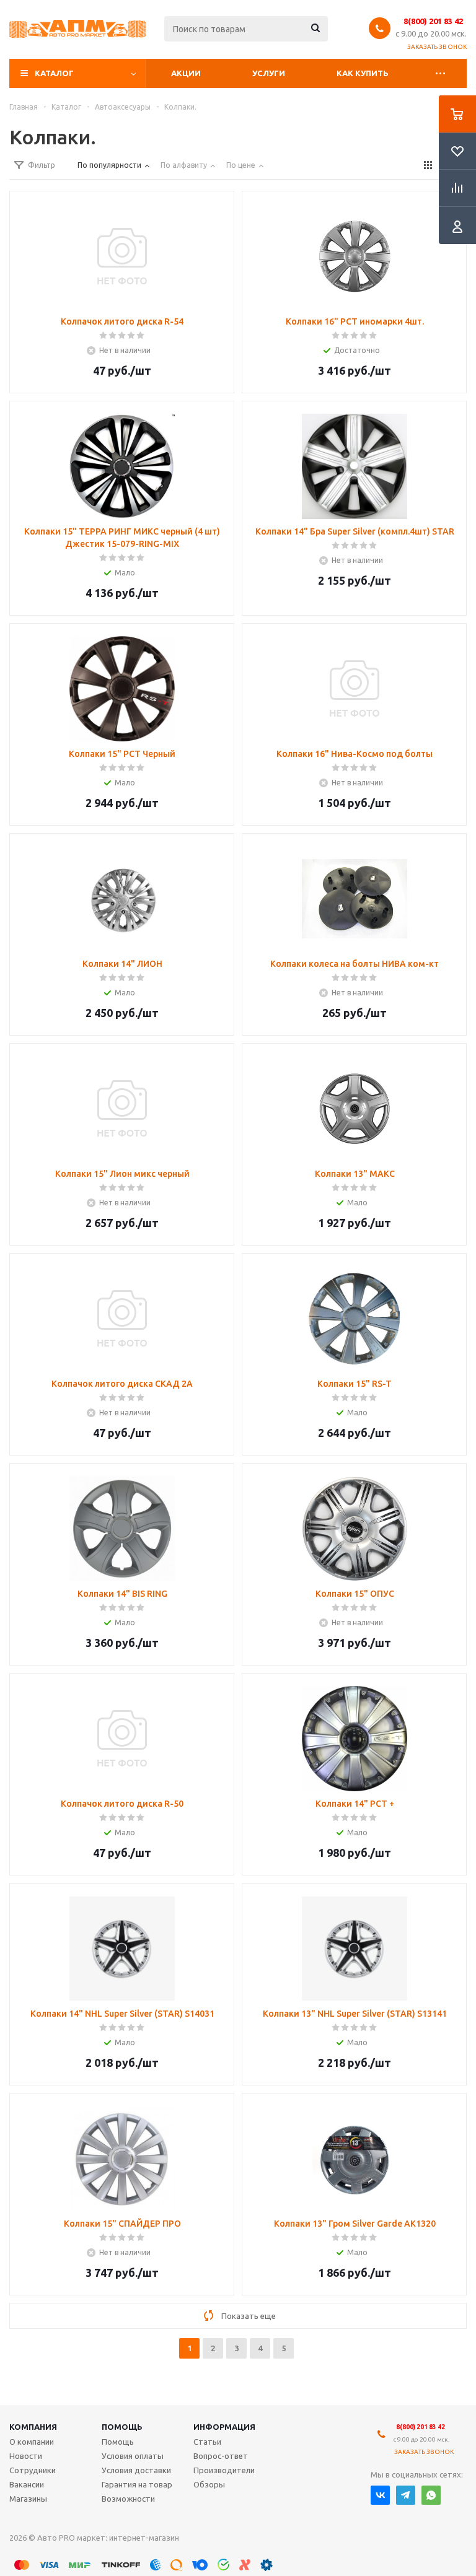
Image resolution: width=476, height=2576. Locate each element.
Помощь (122, 2427)
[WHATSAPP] (431, 2495)
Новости (26, 2456)
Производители (224, 2470)
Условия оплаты (133, 2456)
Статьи (207, 2442)
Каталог (54, 73)
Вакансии (27, 2484)
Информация (224, 2427)
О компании (32, 2442)
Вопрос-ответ (221, 2456)
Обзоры (209, 2484)
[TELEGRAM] (406, 2495)
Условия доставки (136, 2470)
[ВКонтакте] (380, 2495)
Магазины (28, 2499)
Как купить (363, 73)
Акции (186, 73)
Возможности (128, 2499)
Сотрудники (33, 2470)
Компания (33, 2427)
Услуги (269, 73)
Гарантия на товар (137, 2484)
